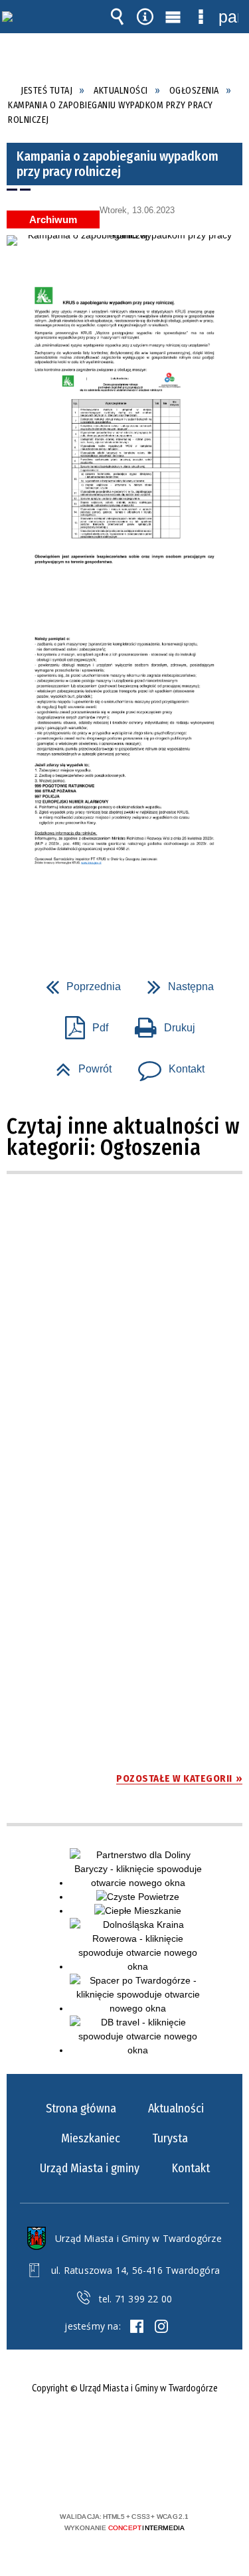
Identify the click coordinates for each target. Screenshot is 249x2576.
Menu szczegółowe (201, 17)
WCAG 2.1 (165, 2477)
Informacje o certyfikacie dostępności (124, 2431)
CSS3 (124, 2478)
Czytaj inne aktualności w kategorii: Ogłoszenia (124, 1137)
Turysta (170, 2138)
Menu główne (173, 17)
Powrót (78, 1065)
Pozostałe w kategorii (174, 1778)
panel (228, 17)
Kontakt (166, 1065)
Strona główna (81, 2108)
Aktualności (176, 2108)
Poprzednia (78, 983)
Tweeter (161, 2326)
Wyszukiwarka (117, 17)
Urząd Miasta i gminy (90, 2168)
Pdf (81, 1024)
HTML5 (104, 2478)
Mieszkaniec (91, 2138)
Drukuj (160, 1024)
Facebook (137, 2326)
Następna (175, 983)
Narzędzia (145, 17)
